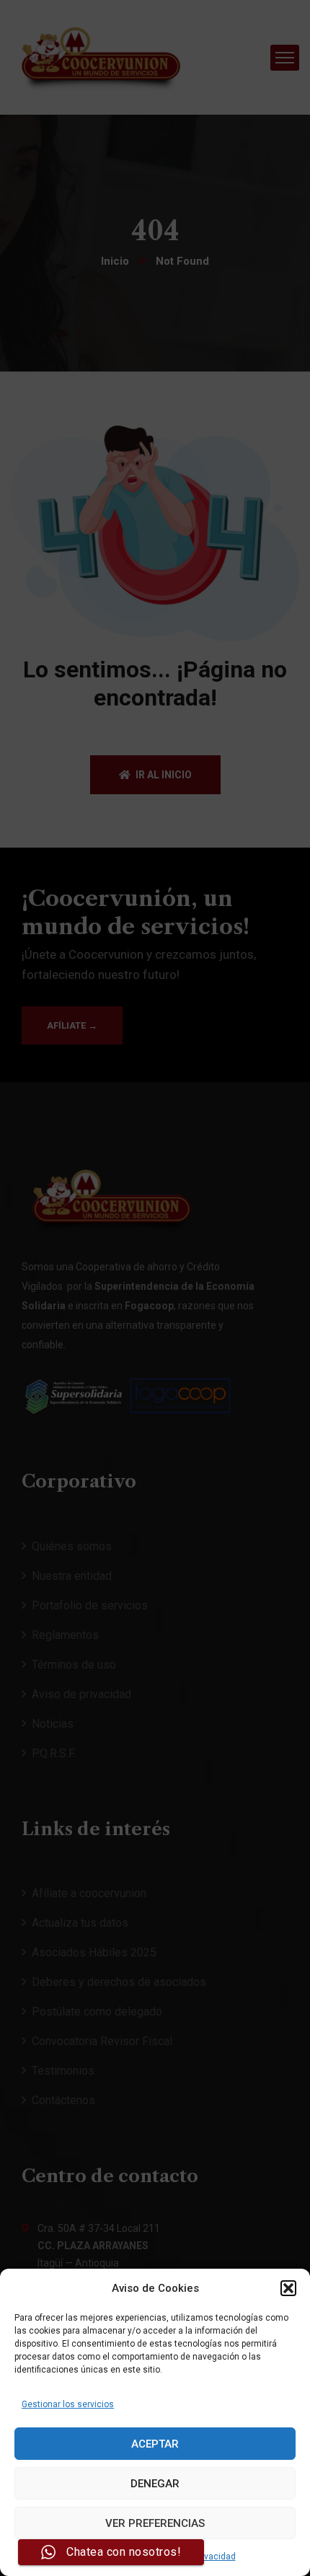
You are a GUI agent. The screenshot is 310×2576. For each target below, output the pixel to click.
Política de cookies (106, 2557)
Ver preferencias (155, 2523)
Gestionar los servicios (68, 2404)
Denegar (155, 2484)
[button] (288, 2288)
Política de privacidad (193, 2557)
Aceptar (155, 2444)
